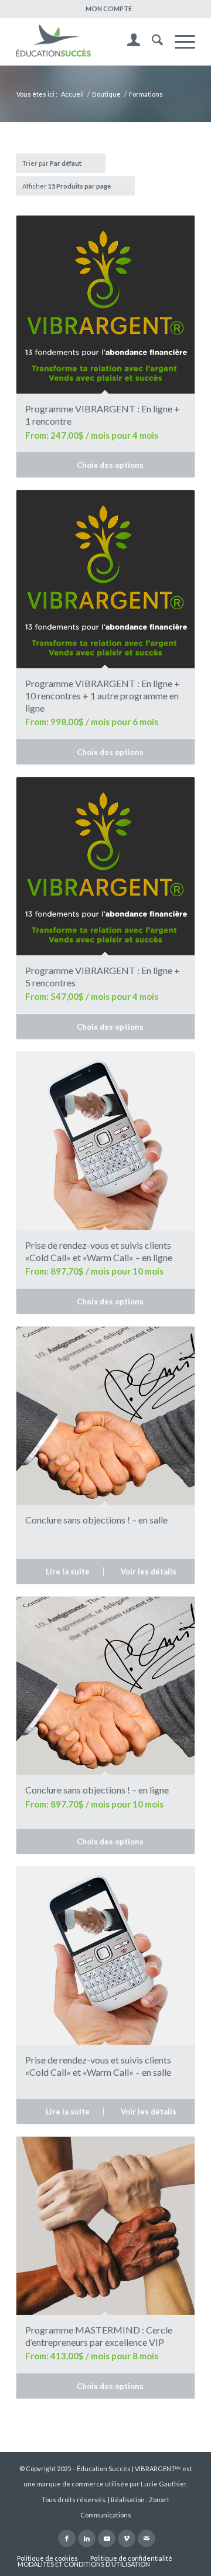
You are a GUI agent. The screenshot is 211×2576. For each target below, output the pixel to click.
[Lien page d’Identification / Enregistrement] (128, 42)
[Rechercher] (152, 42)
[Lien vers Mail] (147, 2539)
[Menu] (179, 42)
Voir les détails (148, 1571)
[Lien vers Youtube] (107, 2539)
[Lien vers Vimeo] (127, 2539)
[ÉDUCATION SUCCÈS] (88, 42)
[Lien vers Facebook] (67, 2539)
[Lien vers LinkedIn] (87, 2539)
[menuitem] (109, 9)
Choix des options (109, 465)
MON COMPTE (109, 8)
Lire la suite (67, 1571)
